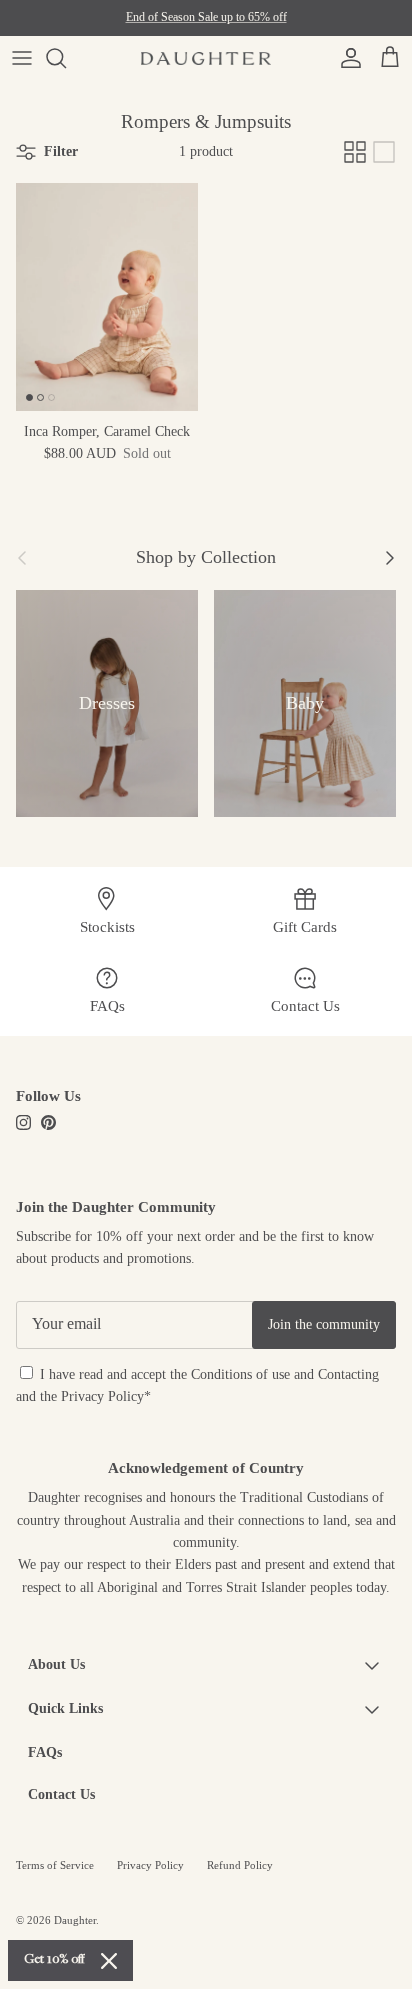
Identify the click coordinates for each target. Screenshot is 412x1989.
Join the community (324, 1324)
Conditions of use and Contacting (285, 1374)
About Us (56, 1664)
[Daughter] (206, 58)
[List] (384, 152)
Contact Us (61, 1794)
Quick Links (65, 1708)
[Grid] (355, 152)
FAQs (45, 1752)
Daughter (75, 1920)
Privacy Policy (102, 1396)
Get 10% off (54, 1960)
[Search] (66, 58)
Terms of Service (55, 1865)
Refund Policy (240, 1865)
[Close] (109, 1961)
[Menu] (22, 58)
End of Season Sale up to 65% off (206, 17)
